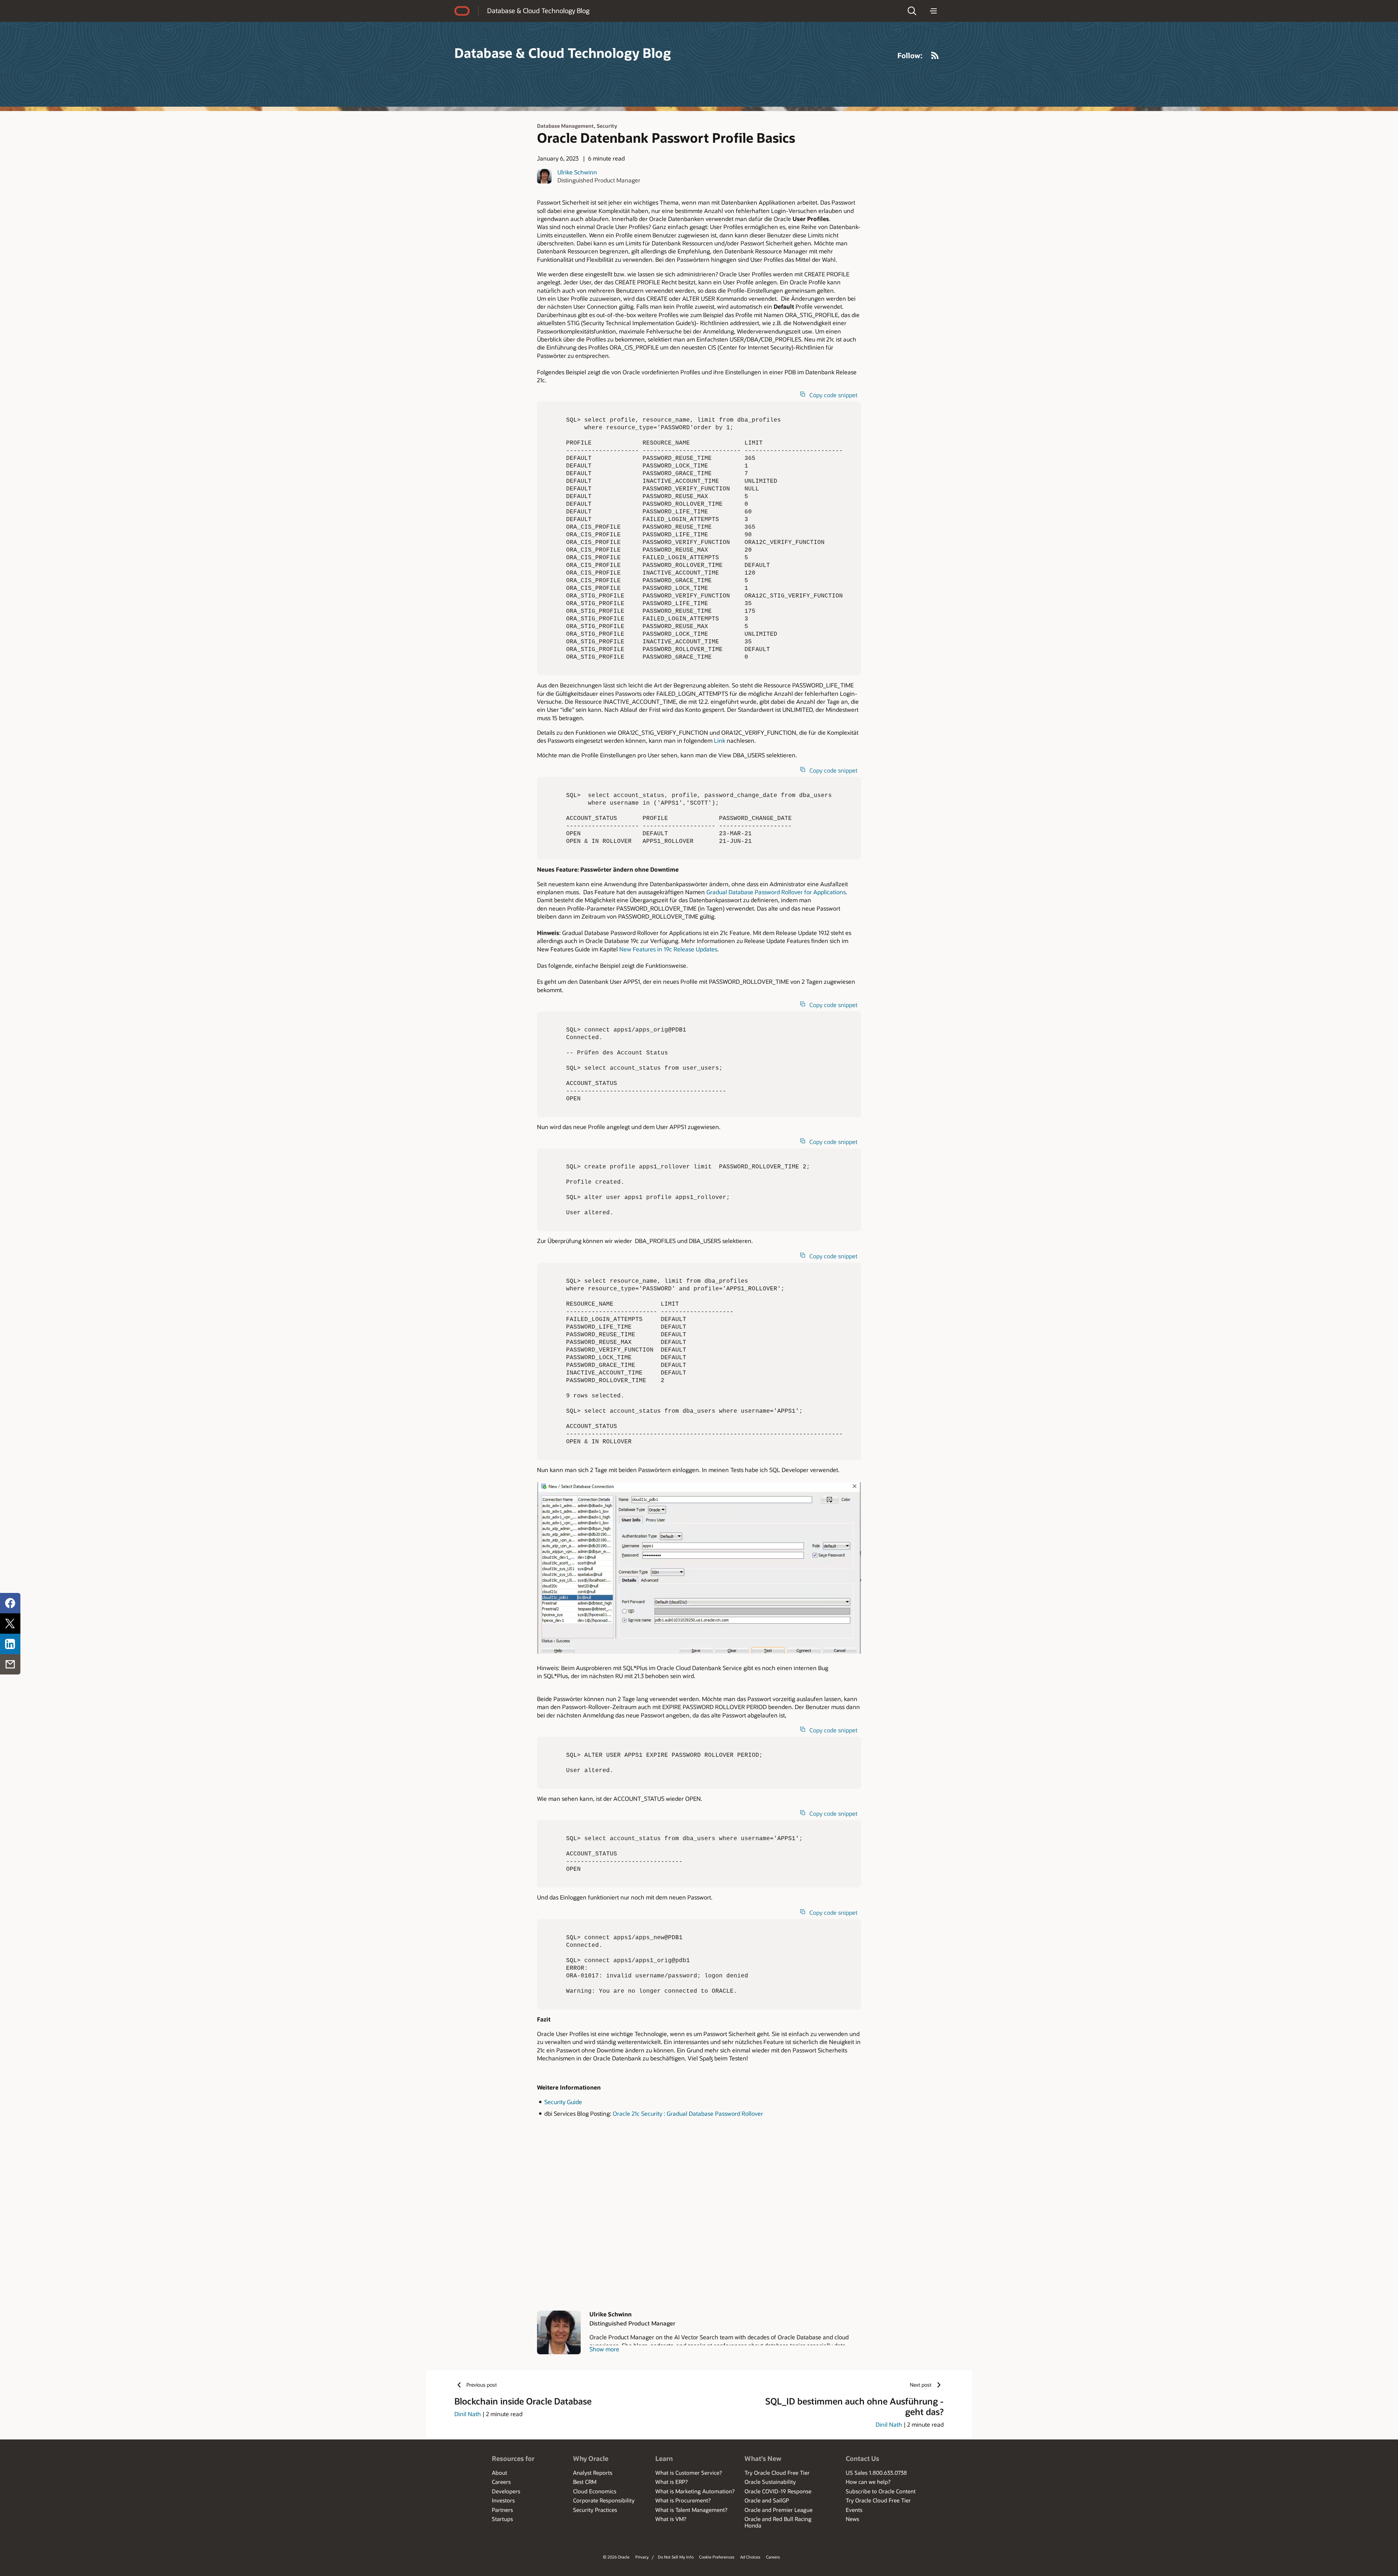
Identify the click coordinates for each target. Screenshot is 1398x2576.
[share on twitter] (10, 1624)
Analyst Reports (593, 2473)
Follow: (910, 55)
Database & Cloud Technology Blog (538, 11)
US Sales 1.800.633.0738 (876, 2473)
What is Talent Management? (691, 2510)
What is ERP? (672, 2482)
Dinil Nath (468, 2414)
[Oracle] (462, 11)
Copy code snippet (833, 395)
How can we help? (868, 2482)
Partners (502, 2510)
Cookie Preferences (717, 2557)
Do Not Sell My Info (676, 2557)
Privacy (642, 2557)
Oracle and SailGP (767, 2500)
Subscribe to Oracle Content (881, 2491)
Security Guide (563, 2102)
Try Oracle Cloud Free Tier (777, 2473)
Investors (503, 2500)
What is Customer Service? (689, 2473)
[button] (912, 11)
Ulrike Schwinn (577, 172)
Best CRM (585, 2482)
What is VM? (671, 2519)
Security (607, 126)
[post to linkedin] (10, 1644)
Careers (501, 2482)
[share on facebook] (10, 1603)
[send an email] (10, 1664)
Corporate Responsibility (604, 2500)
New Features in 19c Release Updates (668, 949)
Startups (502, 2519)
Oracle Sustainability (770, 2482)
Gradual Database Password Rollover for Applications (776, 892)
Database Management (565, 126)
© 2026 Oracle (616, 2557)
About (499, 2473)
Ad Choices (750, 2557)
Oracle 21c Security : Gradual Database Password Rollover (688, 2113)
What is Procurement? (683, 2500)
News (852, 2519)
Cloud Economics (595, 2491)
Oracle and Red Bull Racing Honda (778, 2522)
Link (720, 740)
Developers (506, 2491)
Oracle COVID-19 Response (778, 2491)
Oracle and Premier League (779, 2510)
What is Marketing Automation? (695, 2491)
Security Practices (595, 2510)
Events (854, 2510)
